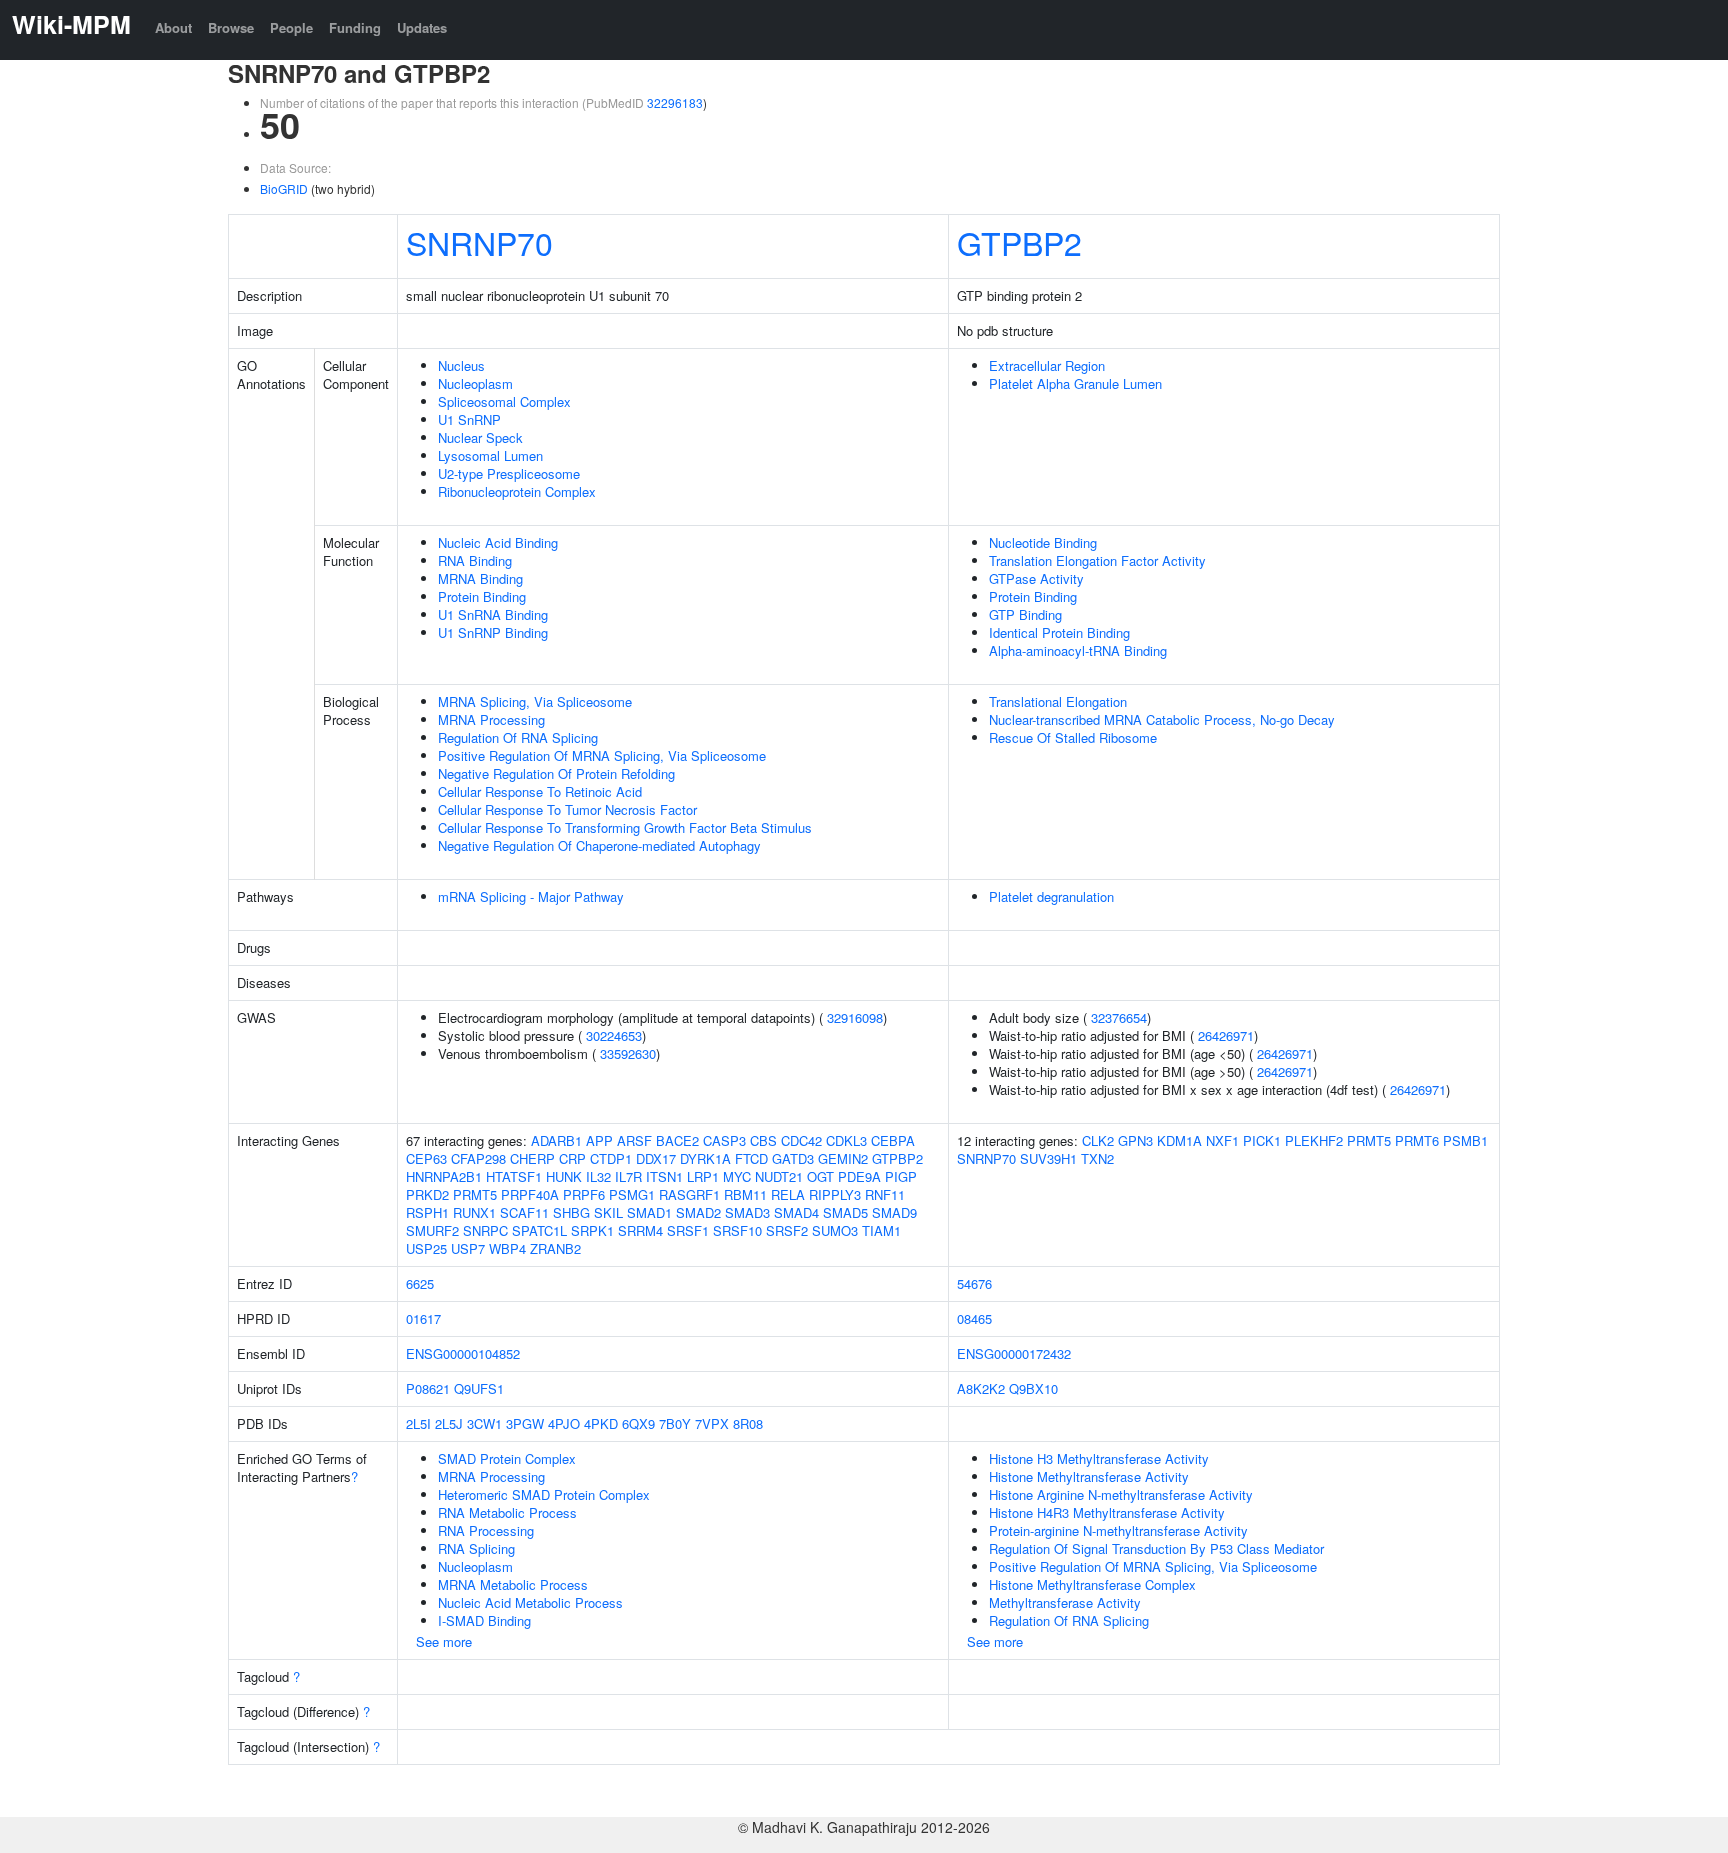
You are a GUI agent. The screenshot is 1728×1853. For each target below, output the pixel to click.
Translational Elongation (1058, 701)
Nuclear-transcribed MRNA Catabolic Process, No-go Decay (1162, 719)
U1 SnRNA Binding (493, 614)
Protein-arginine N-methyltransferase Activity (1118, 1530)
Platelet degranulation (1051, 896)
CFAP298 (478, 1158)
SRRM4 (640, 1230)
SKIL (608, 1212)
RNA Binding (475, 560)
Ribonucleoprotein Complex (517, 491)
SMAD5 (845, 1212)
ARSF (634, 1140)
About (173, 27)
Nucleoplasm (475, 383)
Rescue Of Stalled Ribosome (1073, 737)
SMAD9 (894, 1212)
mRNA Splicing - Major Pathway (531, 896)
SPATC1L (539, 1230)
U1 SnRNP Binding (493, 632)
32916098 (855, 1017)
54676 (974, 1283)
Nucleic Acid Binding (498, 542)
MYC (737, 1176)
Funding (355, 27)
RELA (788, 1194)
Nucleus (461, 365)
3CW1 (484, 1423)
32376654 (1119, 1017)
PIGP (901, 1176)
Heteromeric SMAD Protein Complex (544, 1494)
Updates (422, 27)
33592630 (628, 1053)
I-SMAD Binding (484, 1620)
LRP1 (703, 1176)
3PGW (525, 1423)
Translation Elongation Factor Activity (1097, 560)
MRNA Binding (480, 578)
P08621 (428, 1388)
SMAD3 (747, 1212)
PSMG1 (632, 1194)
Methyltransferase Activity (1065, 1602)
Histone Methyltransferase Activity (1089, 1476)
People (291, 27)
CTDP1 (611, 1158)
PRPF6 (584, 1194)
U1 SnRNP (469, 419)
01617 (423, 1318)
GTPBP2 (1019, 242)
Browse (231, 27)
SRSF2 (787, 1230)
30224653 (614, 1035)
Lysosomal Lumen (490, 455)
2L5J (449, 1423)
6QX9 (638, 1423)
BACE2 (677, 1140)
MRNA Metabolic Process (513, 1584)
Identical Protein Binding (1059, 632)
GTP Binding (1025, 614)
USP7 (468, 1248)
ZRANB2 (555, 1248)
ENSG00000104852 (463, 1353)
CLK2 (1098, 1140)
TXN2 (1097, 1158)
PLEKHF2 (1314, 1140)
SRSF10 (737, 1230)
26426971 (1226, 1035)
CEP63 (426, 1158)
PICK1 (1262, 1140)
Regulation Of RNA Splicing (518, 737)
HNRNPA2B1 (444, 1176)
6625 (420, 1283)
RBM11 (745, 1194)
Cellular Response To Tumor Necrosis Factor (567, 809)
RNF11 (885, 1194)
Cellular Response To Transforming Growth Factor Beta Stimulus (625, 827)
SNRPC (485, 1230)
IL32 (598, 1176)
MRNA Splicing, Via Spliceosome (535, 701)
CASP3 (724, 1140)
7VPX (712, 1423)
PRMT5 (475, 1194)
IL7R (628, 1176)
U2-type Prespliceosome (509, 473)
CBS (763, 1140)
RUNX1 (474, 1212)
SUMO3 (835, 1230)
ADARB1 (556, 1140)
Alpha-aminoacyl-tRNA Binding (1078, 650)
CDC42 (801, 1140)
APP (599, 1140)
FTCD (751, 1158)
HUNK (564, 1176)
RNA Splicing (476, 1548)
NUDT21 (779, 1176)
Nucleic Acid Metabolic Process (530, 1602)
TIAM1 (881, 1230)
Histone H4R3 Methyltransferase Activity (1107, 1512)
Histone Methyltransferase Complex (1092, 1584)
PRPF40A (530, 1194)
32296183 (675, 102)
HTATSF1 (514, 1176)
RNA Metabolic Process (507, 1512)
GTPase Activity (1036, 578)
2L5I (418, 1423)
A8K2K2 (981, 1388)
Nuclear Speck (480, 437)
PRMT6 (1417, 1140)
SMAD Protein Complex (507, 1458)
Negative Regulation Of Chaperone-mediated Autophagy (599, 845)
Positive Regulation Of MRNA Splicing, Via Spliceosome (602, 755)
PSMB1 (1465, 1140)
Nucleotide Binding (1043, 542)
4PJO (564, 1423)
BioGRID (284, 188)
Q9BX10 (1033, 1388)
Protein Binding (482, 596)
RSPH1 (427, 1212)
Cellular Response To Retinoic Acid (540, 791)
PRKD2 (427, 1194)
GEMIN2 (843, 1158)
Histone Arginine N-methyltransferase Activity (1121, 1494)
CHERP (532, 1158)
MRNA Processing (491, 719)
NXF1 (1222, 1140)
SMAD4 (796, 1212)
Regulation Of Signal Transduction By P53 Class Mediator (1156, 1548)
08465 (974, 1318)
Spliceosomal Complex (504, 401)
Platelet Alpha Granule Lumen (1075, 383)
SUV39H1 (1048, 1158)
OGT (820, 1176)
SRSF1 (688, 1230)
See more (444, 1641)
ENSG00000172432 (1014, 1353)
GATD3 (793, 1158)
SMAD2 (698, 1212)
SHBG (571, 1212)
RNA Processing (486, 1530)
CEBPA (893, 1140)
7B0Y (675, 1423)
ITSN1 (664, 1176)
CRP (572, 1158)
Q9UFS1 (479, 1388)
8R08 (748, 1423)
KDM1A (1179, 1140)
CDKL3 (846, 1140)
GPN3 (1135, 1140)
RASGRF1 (689, 1194)
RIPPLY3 (835, 1194)
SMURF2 (432, 1230)
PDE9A (859, 1176)
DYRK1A (705, 1158)
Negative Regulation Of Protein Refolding (556, 773)
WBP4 (507, 1248)
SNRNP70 (479, 242)
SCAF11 (524, 1212)
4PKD (601, 1423)
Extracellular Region (1047, 365)
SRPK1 (592, 1230)
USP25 (426, 1248)
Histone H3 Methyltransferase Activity (1099, 1458)
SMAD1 (649, 1212)
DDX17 (656, 1158)
